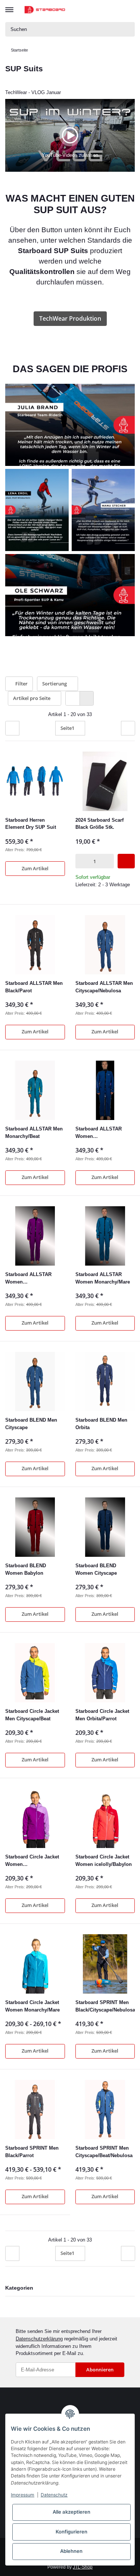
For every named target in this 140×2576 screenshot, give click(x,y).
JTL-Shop (83, 2567)
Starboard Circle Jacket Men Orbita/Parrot (102, 1715)
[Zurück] (12, 728)
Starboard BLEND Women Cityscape (96, 1569)
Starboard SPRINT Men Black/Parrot (32, 2152)
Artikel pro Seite (32, 698)
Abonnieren (100, 2370)
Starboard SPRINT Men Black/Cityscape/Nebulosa (105, 2006)
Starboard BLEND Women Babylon (26, 1569)
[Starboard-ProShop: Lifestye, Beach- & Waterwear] (45, 10)
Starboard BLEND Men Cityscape (31, 1424)
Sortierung (55, 684)
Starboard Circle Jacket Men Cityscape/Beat (32, 1715)
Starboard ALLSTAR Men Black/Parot (34, 987)
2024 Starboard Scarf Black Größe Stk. (99, 824)
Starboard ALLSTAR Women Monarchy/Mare (103, 1278)
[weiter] (128, 728)
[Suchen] (128, 29)
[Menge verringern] (80, 861)
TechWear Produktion (70, 318)
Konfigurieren (71, 2532)
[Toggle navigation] (9, 6)
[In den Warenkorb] (126, 861)
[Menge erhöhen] (109, 861)
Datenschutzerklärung (39, 2339)
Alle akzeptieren (71, 2512)
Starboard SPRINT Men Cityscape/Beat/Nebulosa (104, 2152)
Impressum (23, 2495)
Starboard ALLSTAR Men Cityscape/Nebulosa (104, 987)
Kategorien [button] (19, 2288)
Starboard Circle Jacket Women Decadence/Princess (32, 1861)
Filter (21, 684)
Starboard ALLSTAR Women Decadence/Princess (29, 1278)
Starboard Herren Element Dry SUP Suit (31, 824)
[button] (101, 10)
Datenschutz (54, 2495)
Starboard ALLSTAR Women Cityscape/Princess (99, 1133)
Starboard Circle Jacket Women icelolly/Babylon (104, 1861)
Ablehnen (71, 2551)
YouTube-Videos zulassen (70, 155)
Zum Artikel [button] (35, 868)
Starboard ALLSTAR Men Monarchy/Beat (34, 1133)
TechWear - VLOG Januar (33, 92)
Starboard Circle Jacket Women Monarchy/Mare (32, 2006)
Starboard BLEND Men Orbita (101, 1424)
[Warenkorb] (129, 10)
